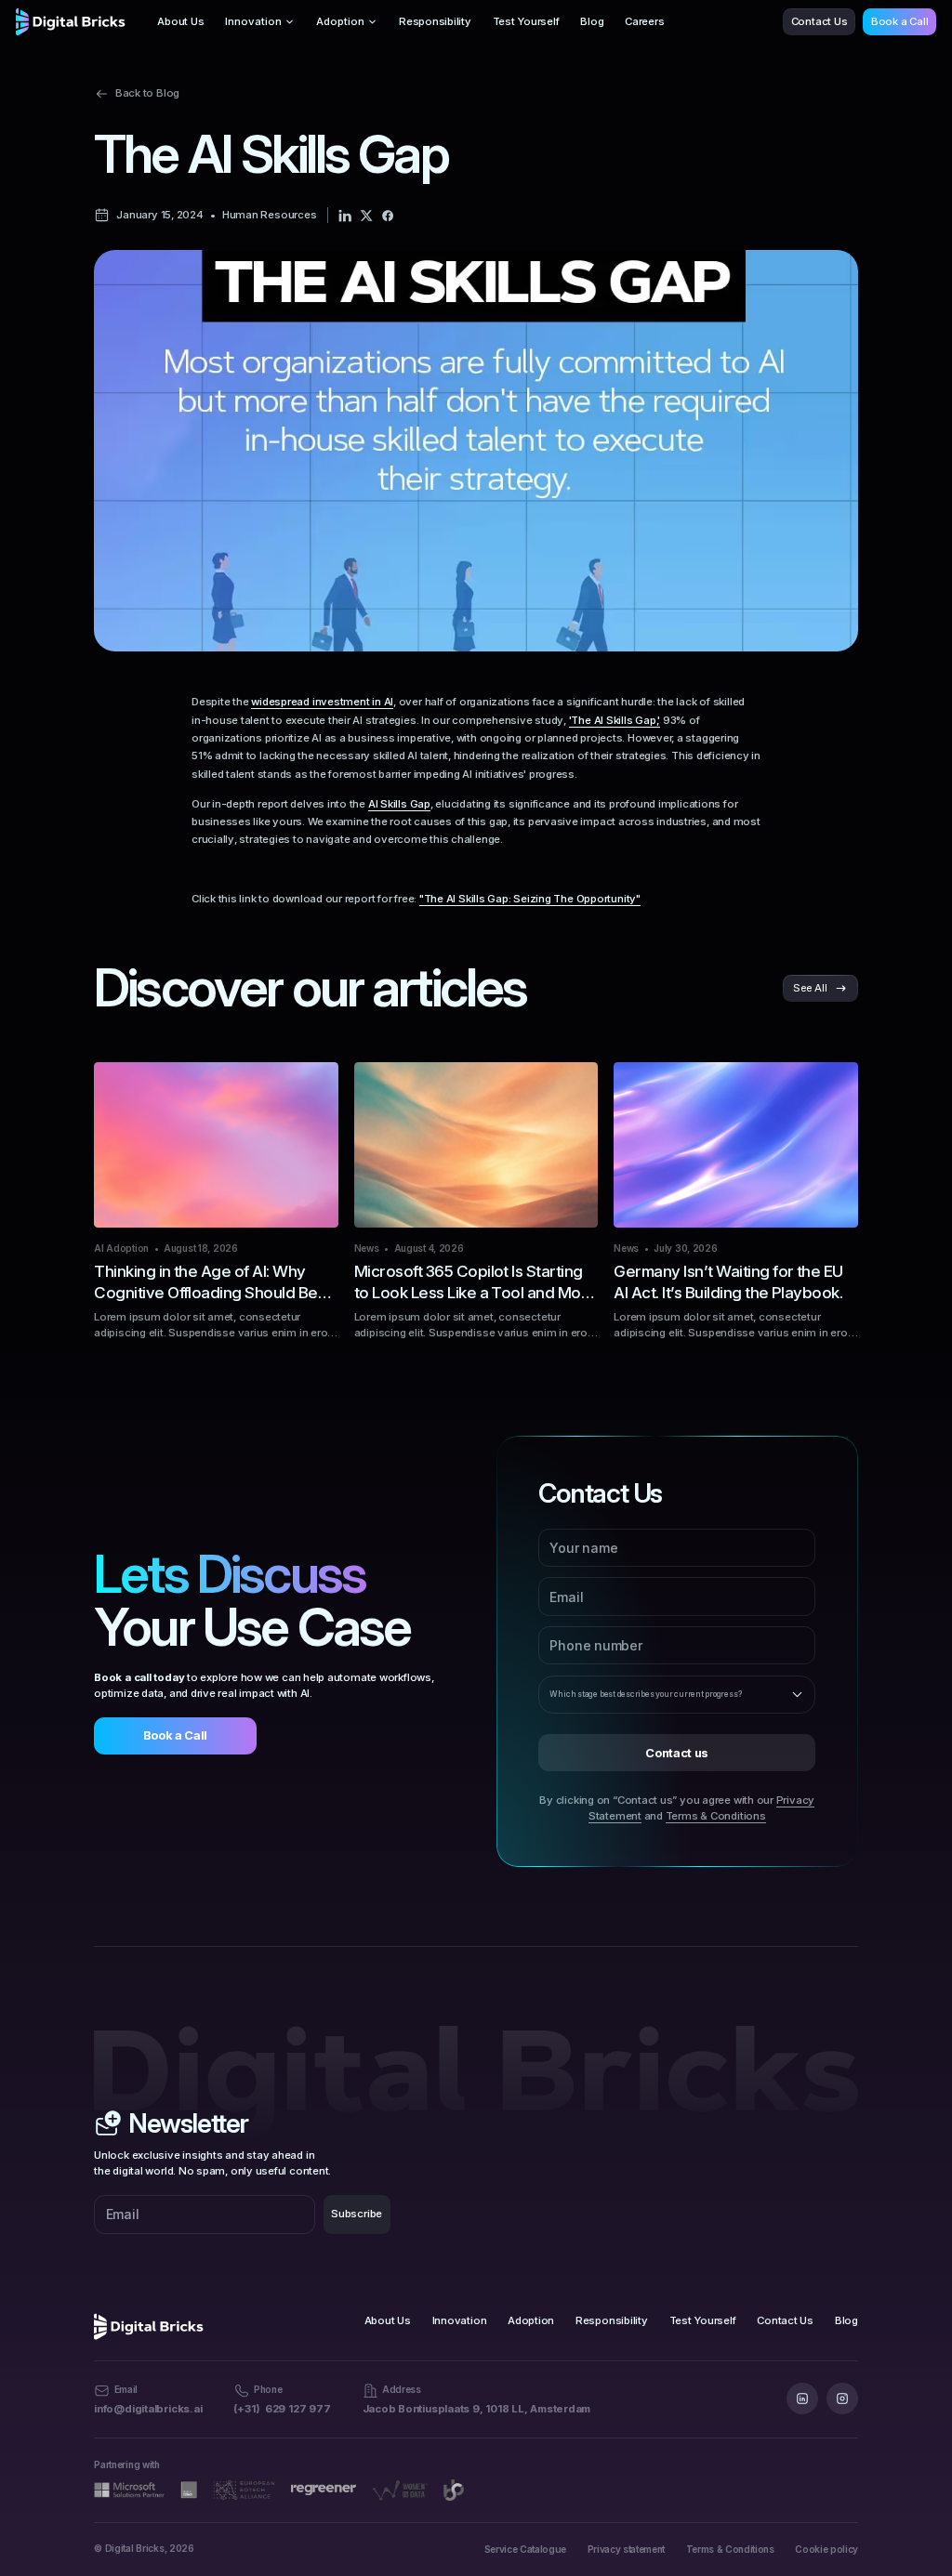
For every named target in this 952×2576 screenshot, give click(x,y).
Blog (592, 21)
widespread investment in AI (322, 702)
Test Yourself (526, 21)
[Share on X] (366, 216)
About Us (180, 21)
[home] (71, 22)
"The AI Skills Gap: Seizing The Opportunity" (530, 899)
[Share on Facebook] (388, 216)
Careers (644, 21)
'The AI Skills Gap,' (615, 720)
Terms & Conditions (716, 1816)
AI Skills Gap (399, 804)
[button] (260, 22)
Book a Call (900, 21)
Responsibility (435, 21)
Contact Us (820, 21)
